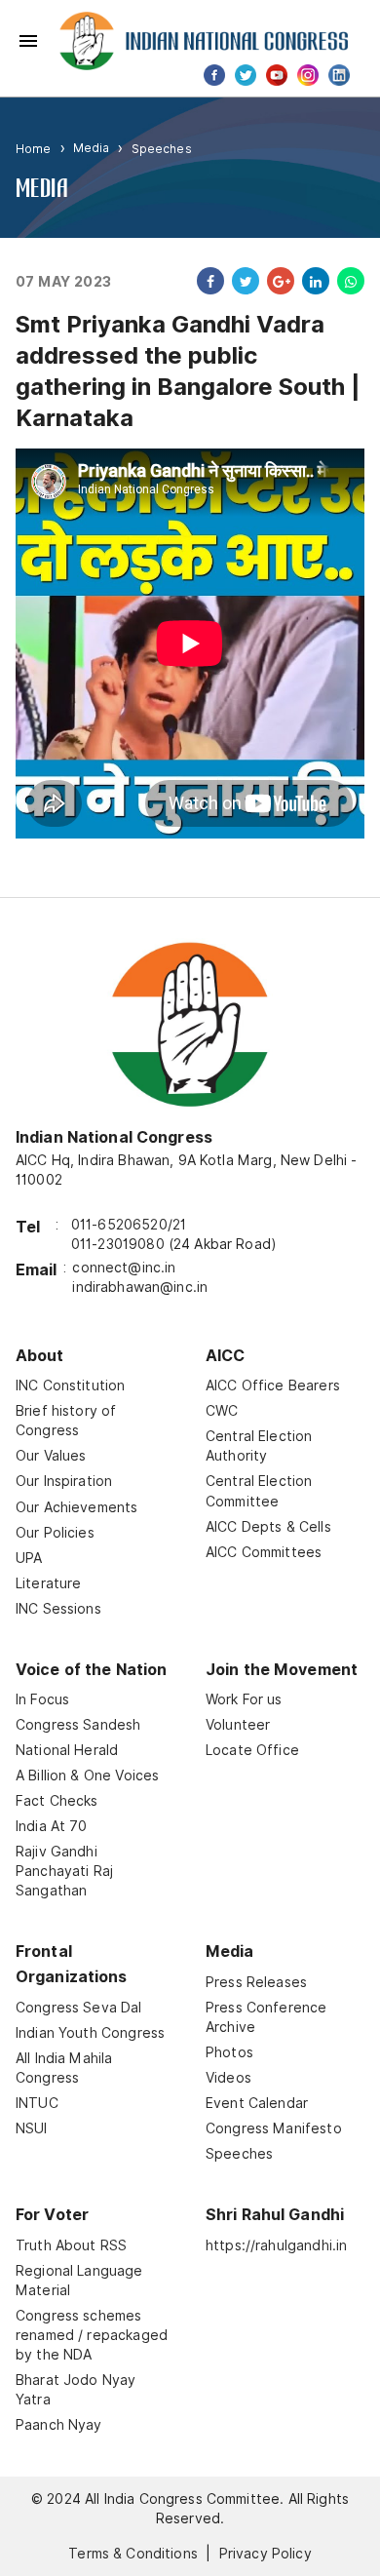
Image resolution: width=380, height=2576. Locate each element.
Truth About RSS (71, 2245)
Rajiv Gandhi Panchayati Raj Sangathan (64, 1871)
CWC (222, 1411)
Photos (229, 2052)
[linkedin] (312, 281)
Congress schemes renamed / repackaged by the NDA (92, 2335)
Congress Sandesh (78, 1725)
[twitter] (242, 281)
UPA (29, 1558)
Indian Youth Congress (90, 2033)
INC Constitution (70, 1386)
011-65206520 (119, 1225)
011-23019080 (118, 1244)
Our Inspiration (64, 1481)
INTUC (37, 2103)
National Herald (67, 1750)
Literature (49, 1583)
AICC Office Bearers (273, 1386)
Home (34, 149)
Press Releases (256, 1982)
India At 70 (52, 1826)
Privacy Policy (266, 2554)
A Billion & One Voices (87, 1776)
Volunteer (238, 1725)
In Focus (42, 1699)
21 (179, 1225)
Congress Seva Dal (79, 2008)
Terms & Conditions (133, 2554)
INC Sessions (58, 1609)
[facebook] (207, 281)
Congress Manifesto (274, 2128)
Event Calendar (257, 2103)
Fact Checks (57, 1801)
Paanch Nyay (59, 2425)
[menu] (29, 41)
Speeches (162, 149)
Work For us (244, 1699)
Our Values (51, 1456)
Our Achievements (76, 1507)
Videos (228, 2078)
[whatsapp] (347, 281)
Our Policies (55, 1533)
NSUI (32, 2128)
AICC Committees (264, 1552)
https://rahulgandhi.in (276, 2245)
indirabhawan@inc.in (140, 1287)
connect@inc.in (124, 1268)
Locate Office (252, 1750)
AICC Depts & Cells (268, 1527)
